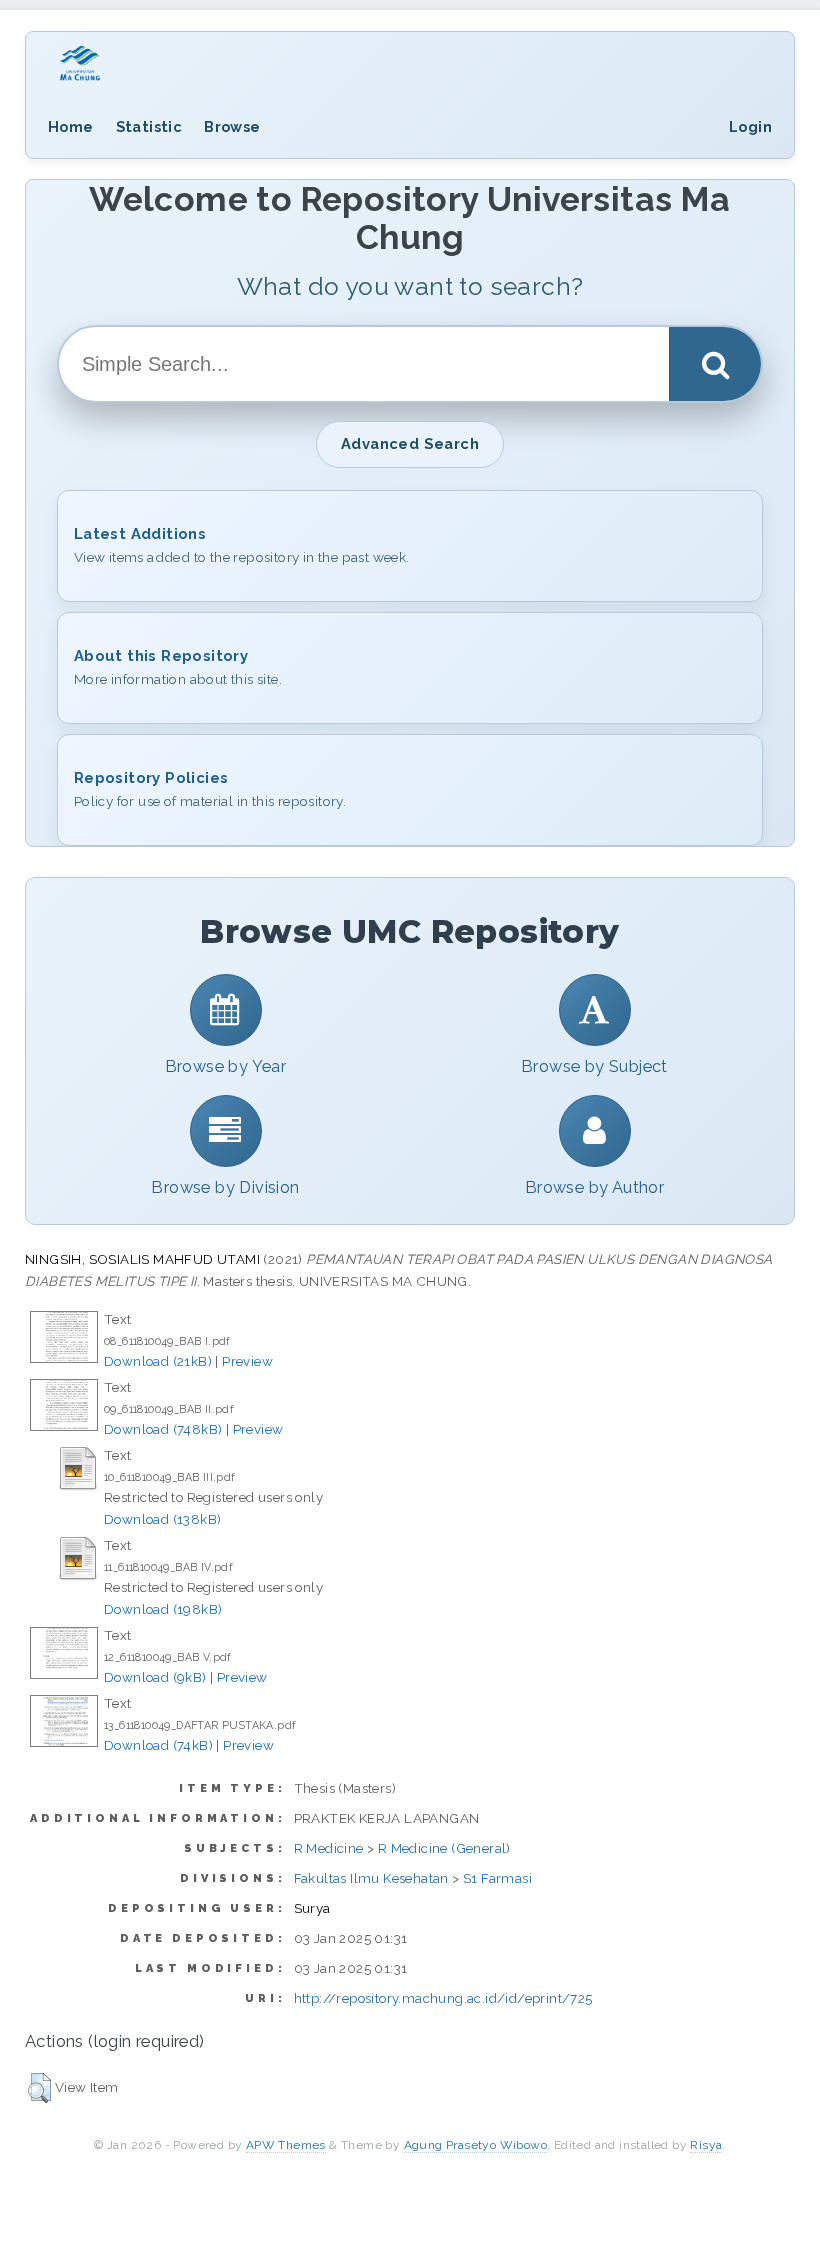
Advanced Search (410, 443)
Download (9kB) (155, 1677)
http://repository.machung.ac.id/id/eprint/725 (443, 1998)
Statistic (149, 126)
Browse (232, 126)
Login (750, 126)
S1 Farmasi (497, 1878)
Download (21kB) (158, 1361)
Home (71, 126)
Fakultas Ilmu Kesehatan (371, 1878)
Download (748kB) (163, 1429)
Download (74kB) (158, 1745)
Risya (706, 2145)
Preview (247, 1361)
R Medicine (329, 1848)
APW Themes (286, 2145)
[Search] (715, 364)
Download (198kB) (163, 1609)
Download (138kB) (162, 1519)
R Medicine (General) (444, 1848)
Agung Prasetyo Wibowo (475, 2145)
